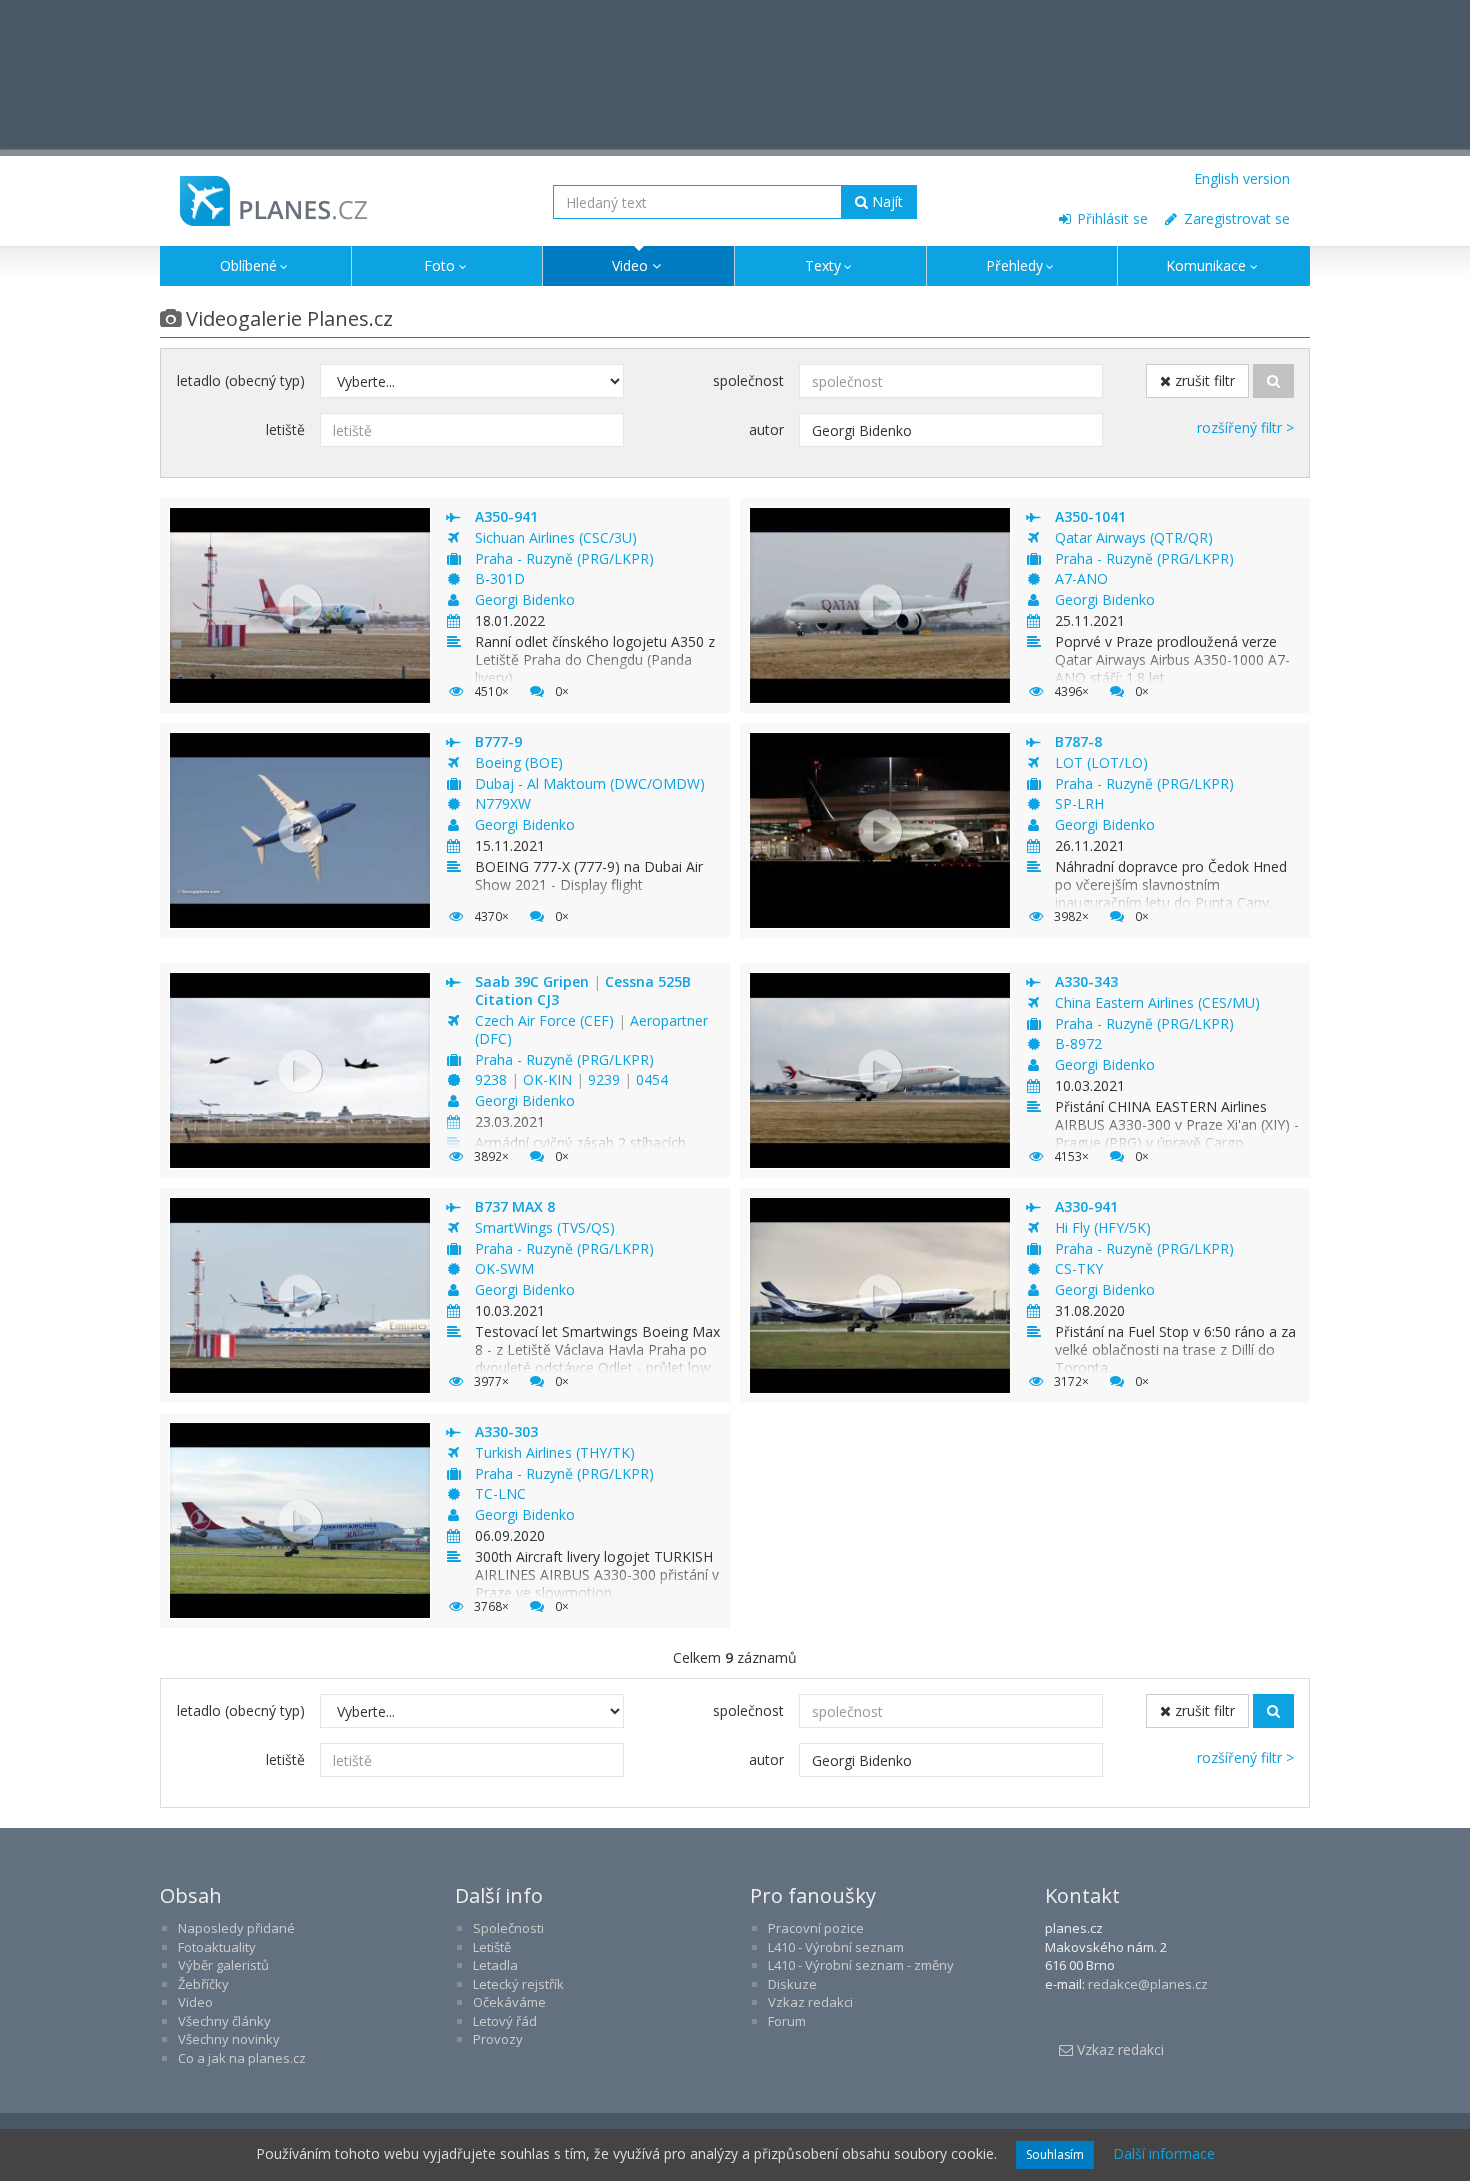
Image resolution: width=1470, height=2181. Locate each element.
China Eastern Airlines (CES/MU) (1157, 1002)
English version (1242, 178)
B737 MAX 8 (515, 1206)
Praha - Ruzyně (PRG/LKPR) (564, 558)
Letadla (495, 1965)
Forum (787, 2021)
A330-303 (506, 1431)
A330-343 (1086, 981)
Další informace (1164, 2153)
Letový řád (505, 2021)
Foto (439, 265)
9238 (493, 1079)
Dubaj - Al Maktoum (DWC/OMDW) (590, 783)
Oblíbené (248, 265)
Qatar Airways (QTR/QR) (1134, 537)
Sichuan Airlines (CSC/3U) (556, 537)
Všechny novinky (229, 2039)
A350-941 (506, 516)
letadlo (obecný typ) (241, 380)
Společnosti (508, 1928)
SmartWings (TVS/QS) (545, 1227)
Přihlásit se (1110, 218)
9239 (606, 1079)
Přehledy (1014, 265)
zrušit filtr (1203, 380)
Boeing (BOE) (519, 762)
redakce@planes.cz (1148, 1984)
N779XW (503, 803)
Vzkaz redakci (810, 2002)
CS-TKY (1079, 1268)
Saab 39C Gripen (534, 981)
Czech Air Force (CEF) (546, 1020)
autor (766, 429)
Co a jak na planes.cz (242, 2058)
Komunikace (1206, 265)
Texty (823, 265)
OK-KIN (549, 1079)
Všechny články (224, 2021)
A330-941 (1086, 1206)
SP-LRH (1079, 803)
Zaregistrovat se (1235, 218)
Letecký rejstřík (518, 1984)
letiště (285, 429)
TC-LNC (500, 1493)
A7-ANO (1081, 578)
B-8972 (1078, 1043)
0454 (652, 1079)
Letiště (492, 1947)
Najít (885, 201)
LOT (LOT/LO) (1101, 762)
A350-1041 (1090, 516)
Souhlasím (1055, 2154)
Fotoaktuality (217, 1947)
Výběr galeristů (223, 1965)
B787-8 (1078, 741)
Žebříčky (203, 1984)
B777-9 (498, 741)
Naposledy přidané (236, 1928)
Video (630, 265)
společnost (748, 380)
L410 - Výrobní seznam (836, 1947)
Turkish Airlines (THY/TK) (555, 1452)
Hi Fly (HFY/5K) (1103, 1227)
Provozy (498, 2039)
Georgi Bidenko (525, 599)
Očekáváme (509, 2002)
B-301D (500, 578)
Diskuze (792, 1984)
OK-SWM (504, 1268)
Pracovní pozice (816, 1928)
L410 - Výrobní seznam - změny (861, 1965)
